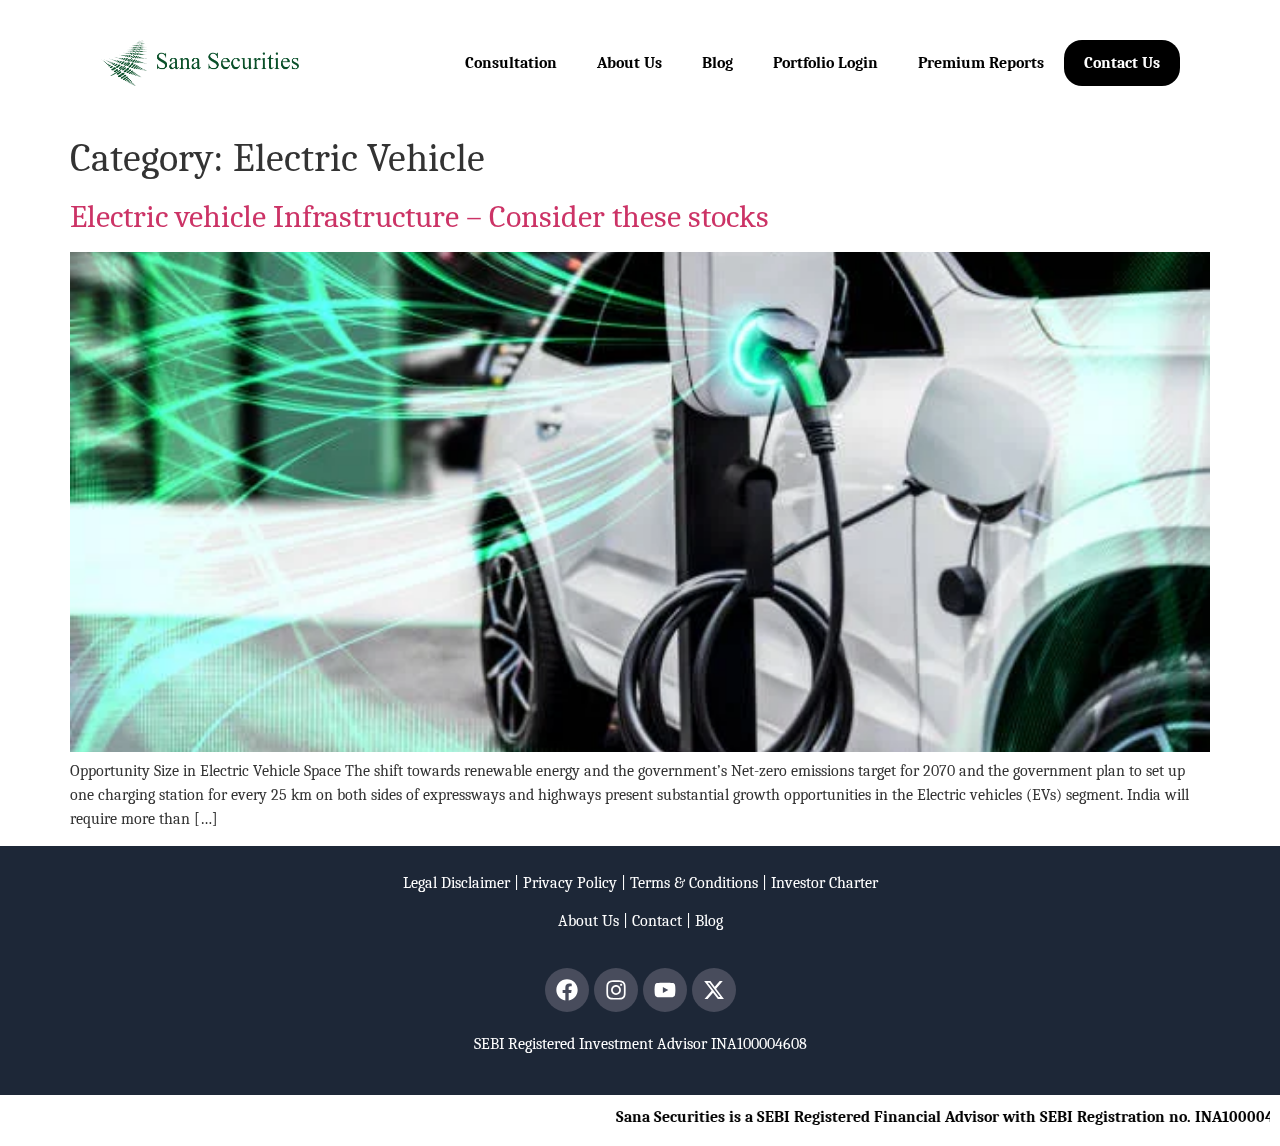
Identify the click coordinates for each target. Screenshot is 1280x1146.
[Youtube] (665, 990)
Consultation (511, 63)
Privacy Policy (570, 883)
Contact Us (1122, 63)
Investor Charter (824, 883)
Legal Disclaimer (456, 883)
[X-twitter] (714, 990)
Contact (657, 921)
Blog (717, 63)
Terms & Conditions (694, 883)
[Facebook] (567, 990)
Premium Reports (981, 63)
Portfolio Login (825, 63)
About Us (629, 63)
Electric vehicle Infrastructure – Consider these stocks (419, 216)
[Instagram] (616, 990)
